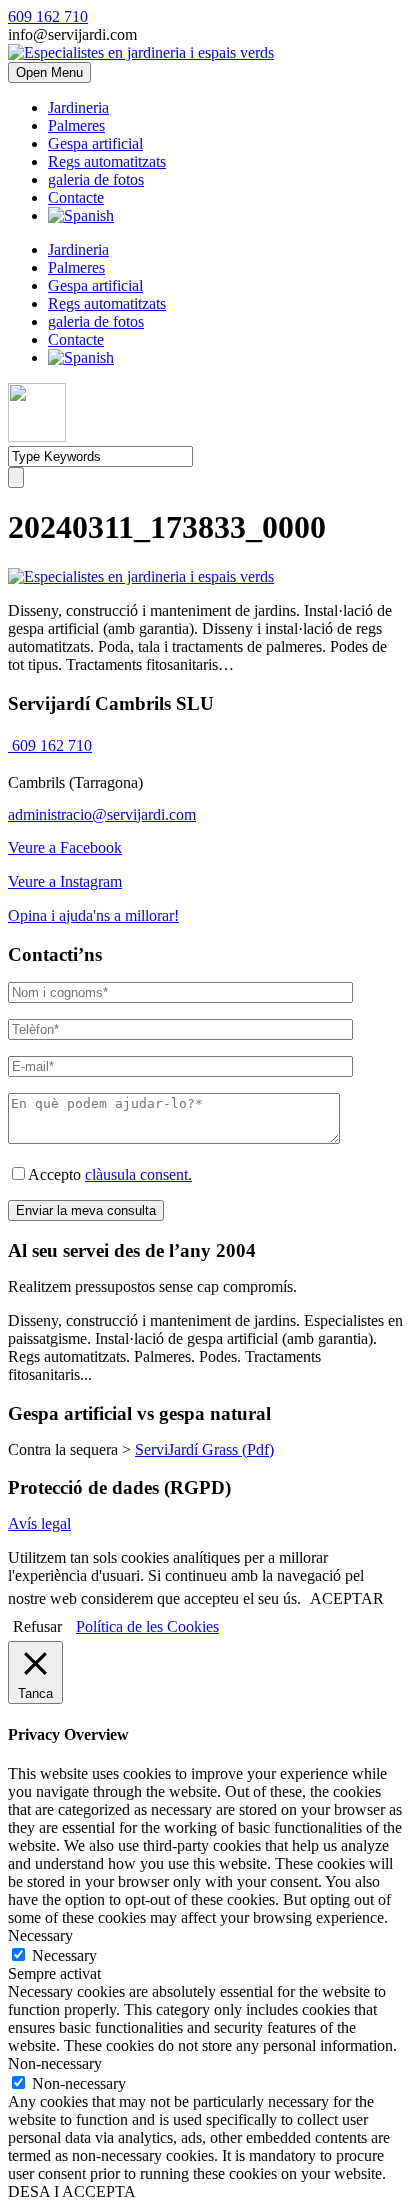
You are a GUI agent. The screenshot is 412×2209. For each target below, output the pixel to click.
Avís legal (39, 1523)
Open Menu (49, 72)
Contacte (76, 197)
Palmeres (76, 125)
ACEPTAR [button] (347, 1598)
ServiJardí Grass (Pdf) (204, 1449)
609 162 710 (48, 16)
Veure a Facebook (65, 847)
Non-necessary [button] (55, 2063)
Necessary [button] (40, 1935)
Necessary (64, 1955)
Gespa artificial (95, 143)
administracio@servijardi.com (102, 814)
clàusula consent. (138, 1174)
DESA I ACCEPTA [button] (72, 2191)
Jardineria (78, 107)
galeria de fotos (96, 179)
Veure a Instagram (65, 881)
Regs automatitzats (107, 161)
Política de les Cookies (147, 1626)
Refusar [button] (37, 1626)
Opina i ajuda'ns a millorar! (93, 915)
